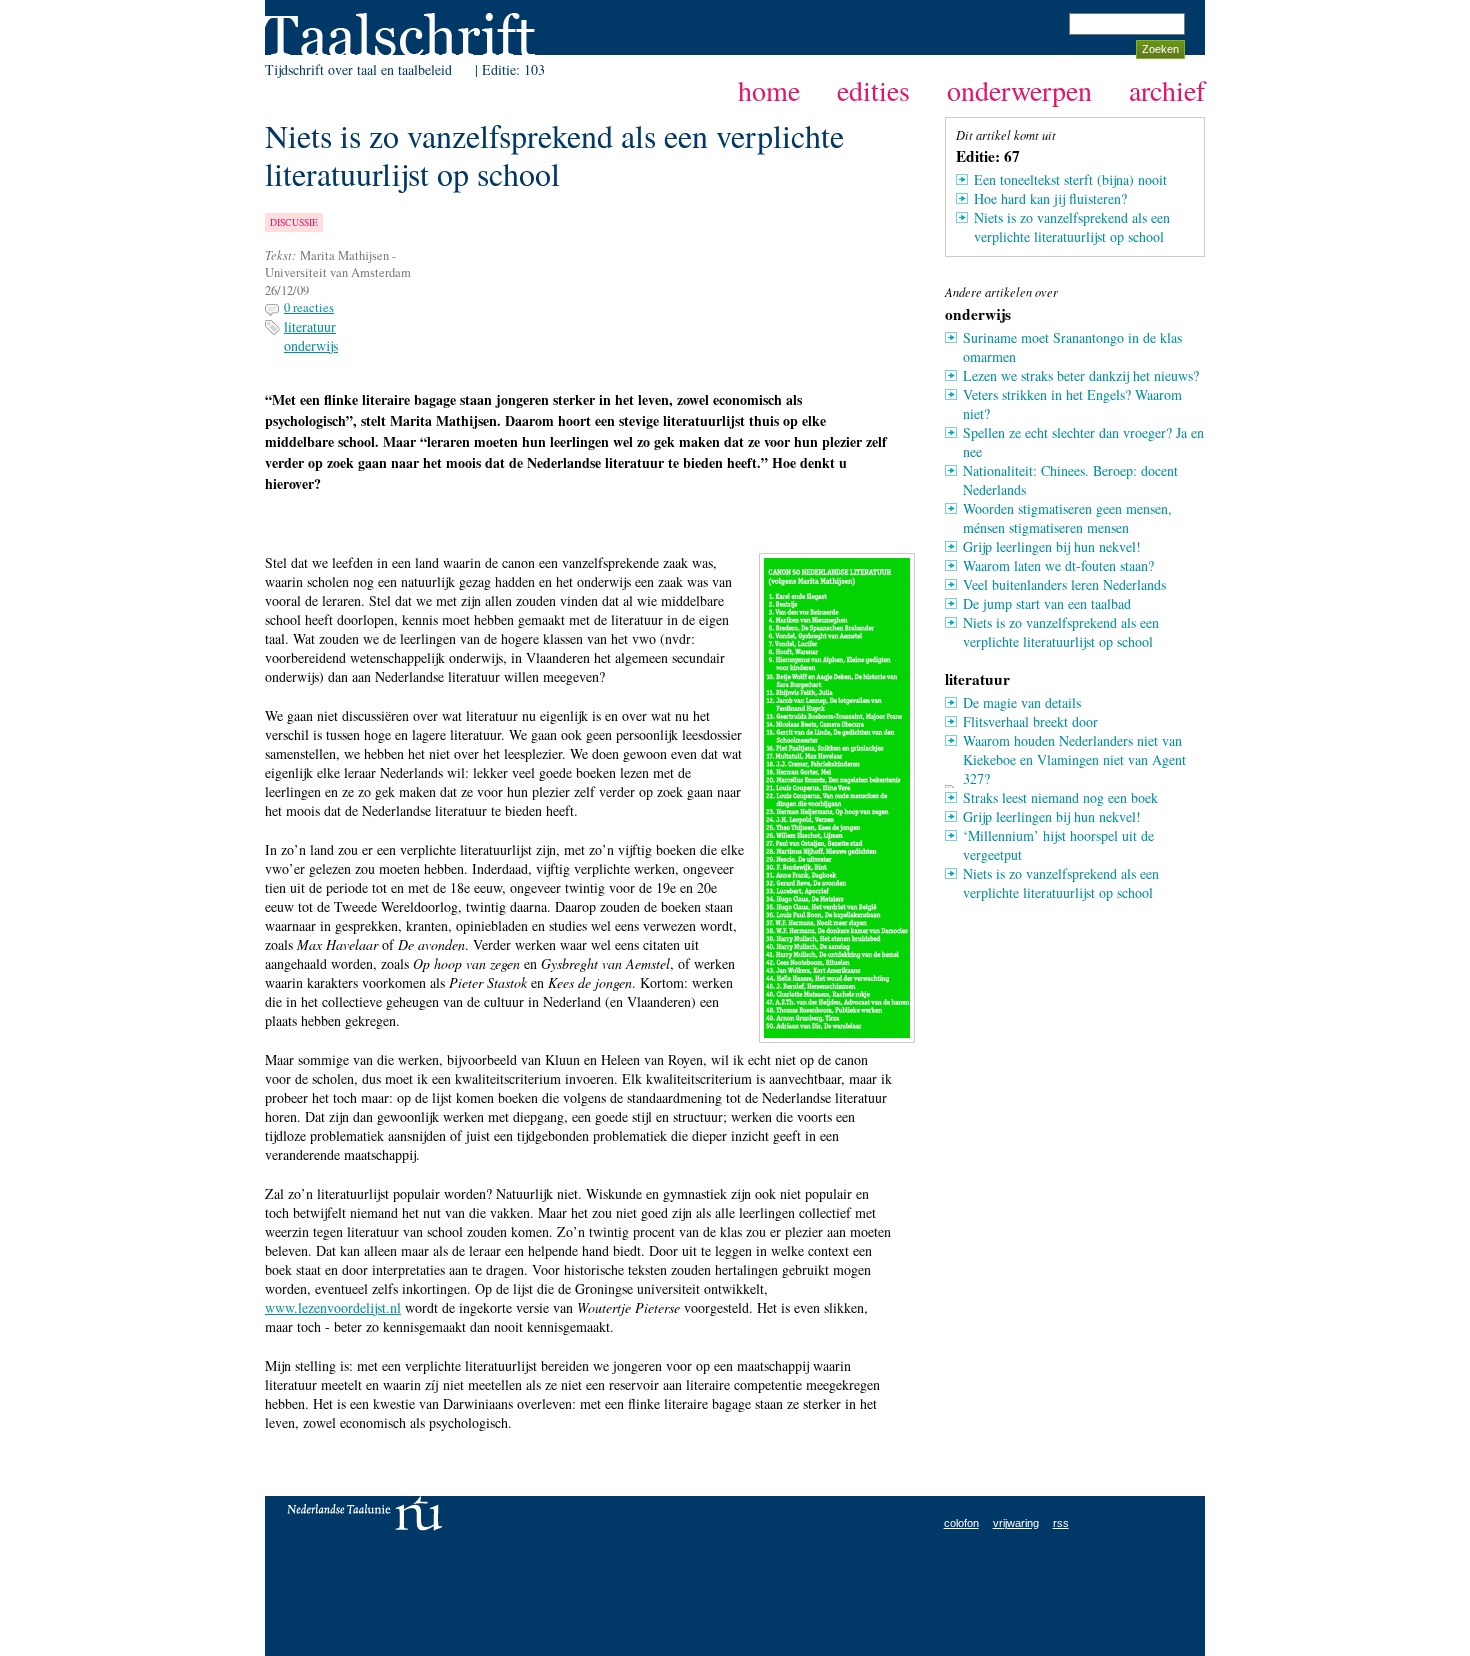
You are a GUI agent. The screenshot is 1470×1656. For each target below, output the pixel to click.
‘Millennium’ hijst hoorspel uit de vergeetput (1058, 845)
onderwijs (311, 345)
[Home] (400, 29)
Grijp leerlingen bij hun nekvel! (1052, 546)
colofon (961, 1523)
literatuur (310, 326)
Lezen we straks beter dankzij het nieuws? (1081, 375)
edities (873, 90)
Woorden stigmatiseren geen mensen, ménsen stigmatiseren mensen (1067, 518)
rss (1061, 1523)
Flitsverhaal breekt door (1030, 721)
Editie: (503, 69)
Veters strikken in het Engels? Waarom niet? (1072, 404)
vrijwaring (1016, 1523)
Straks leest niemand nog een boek (1060, 797)
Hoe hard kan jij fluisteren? (1050, 198)
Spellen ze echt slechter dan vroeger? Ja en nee (1083, 442)
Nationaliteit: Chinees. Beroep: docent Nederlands (1070, 480)
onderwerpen (1019, 90)
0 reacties (309, 307)
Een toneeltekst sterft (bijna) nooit (1070, 179)
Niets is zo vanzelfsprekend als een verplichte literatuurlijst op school (1072, 227)
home (769, 90)
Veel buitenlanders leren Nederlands (1064, 584)
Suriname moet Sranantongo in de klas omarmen (1072, 347)
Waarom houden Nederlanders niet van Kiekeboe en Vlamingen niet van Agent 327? (1074, 759)
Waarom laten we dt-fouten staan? (1058, 565)
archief (1167, 90)
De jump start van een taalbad (1047, 603)
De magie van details (1022, 702)
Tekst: (280, 255)
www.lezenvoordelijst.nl (333, 1307)
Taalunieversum (364, 1513)
